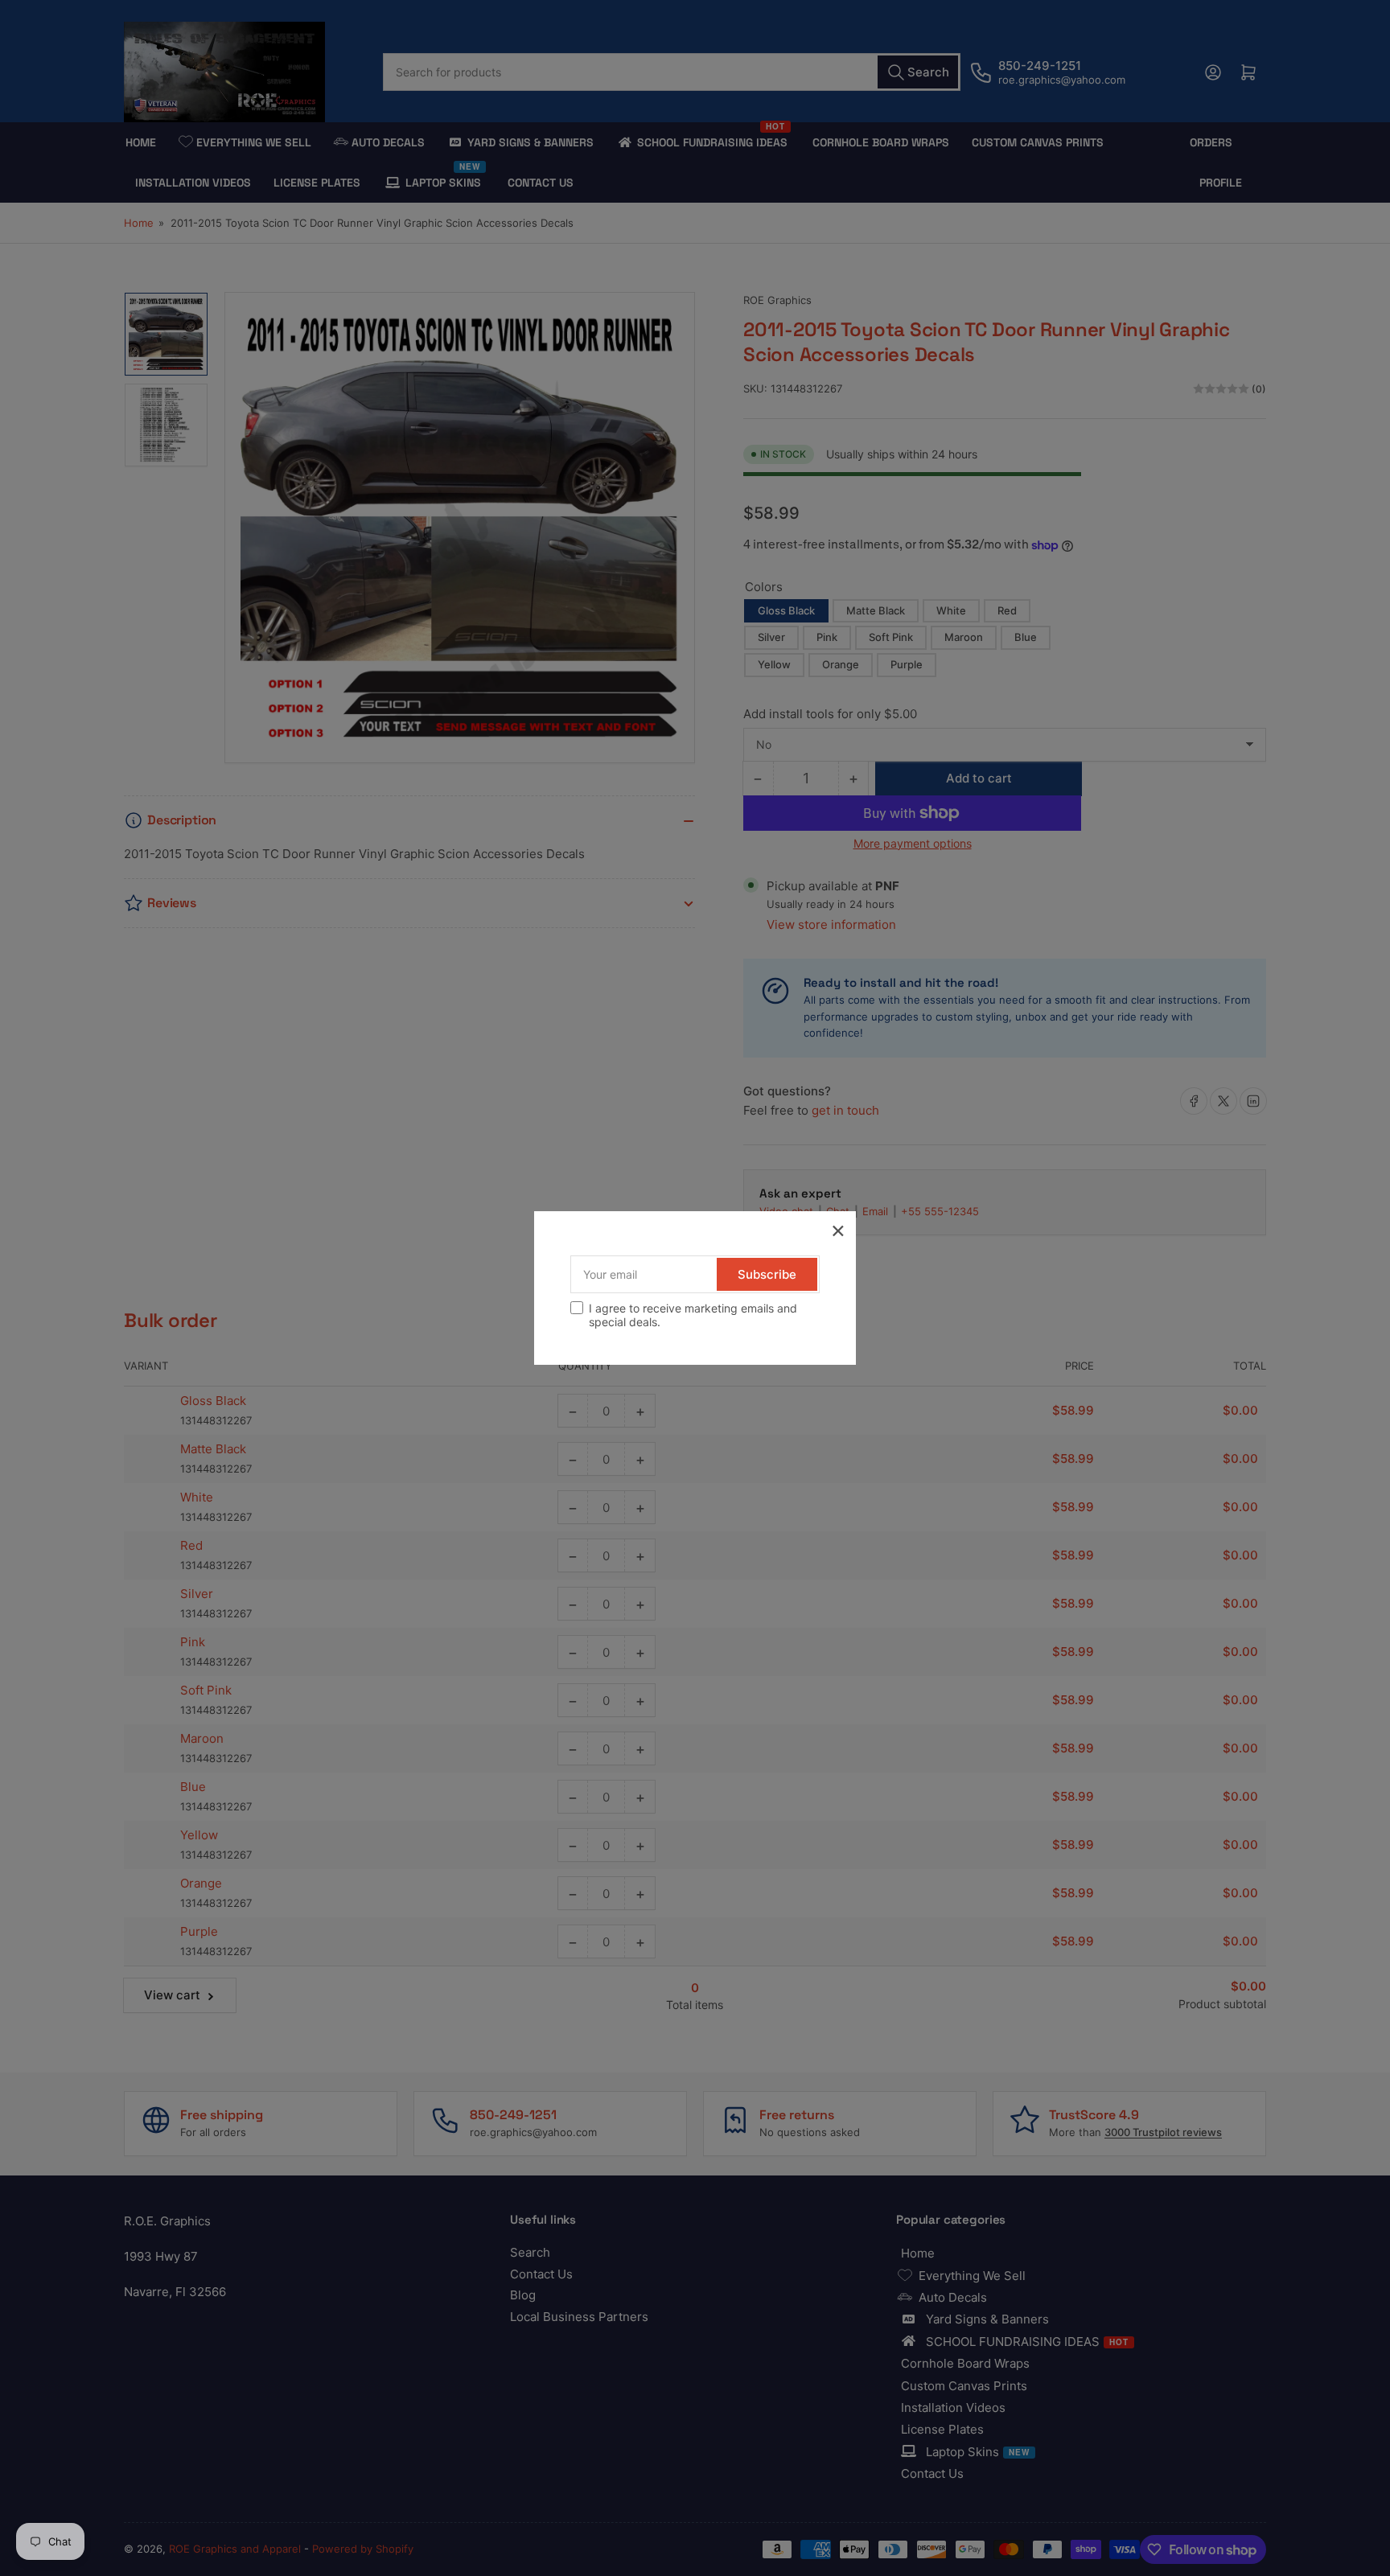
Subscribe (767, 1274)
